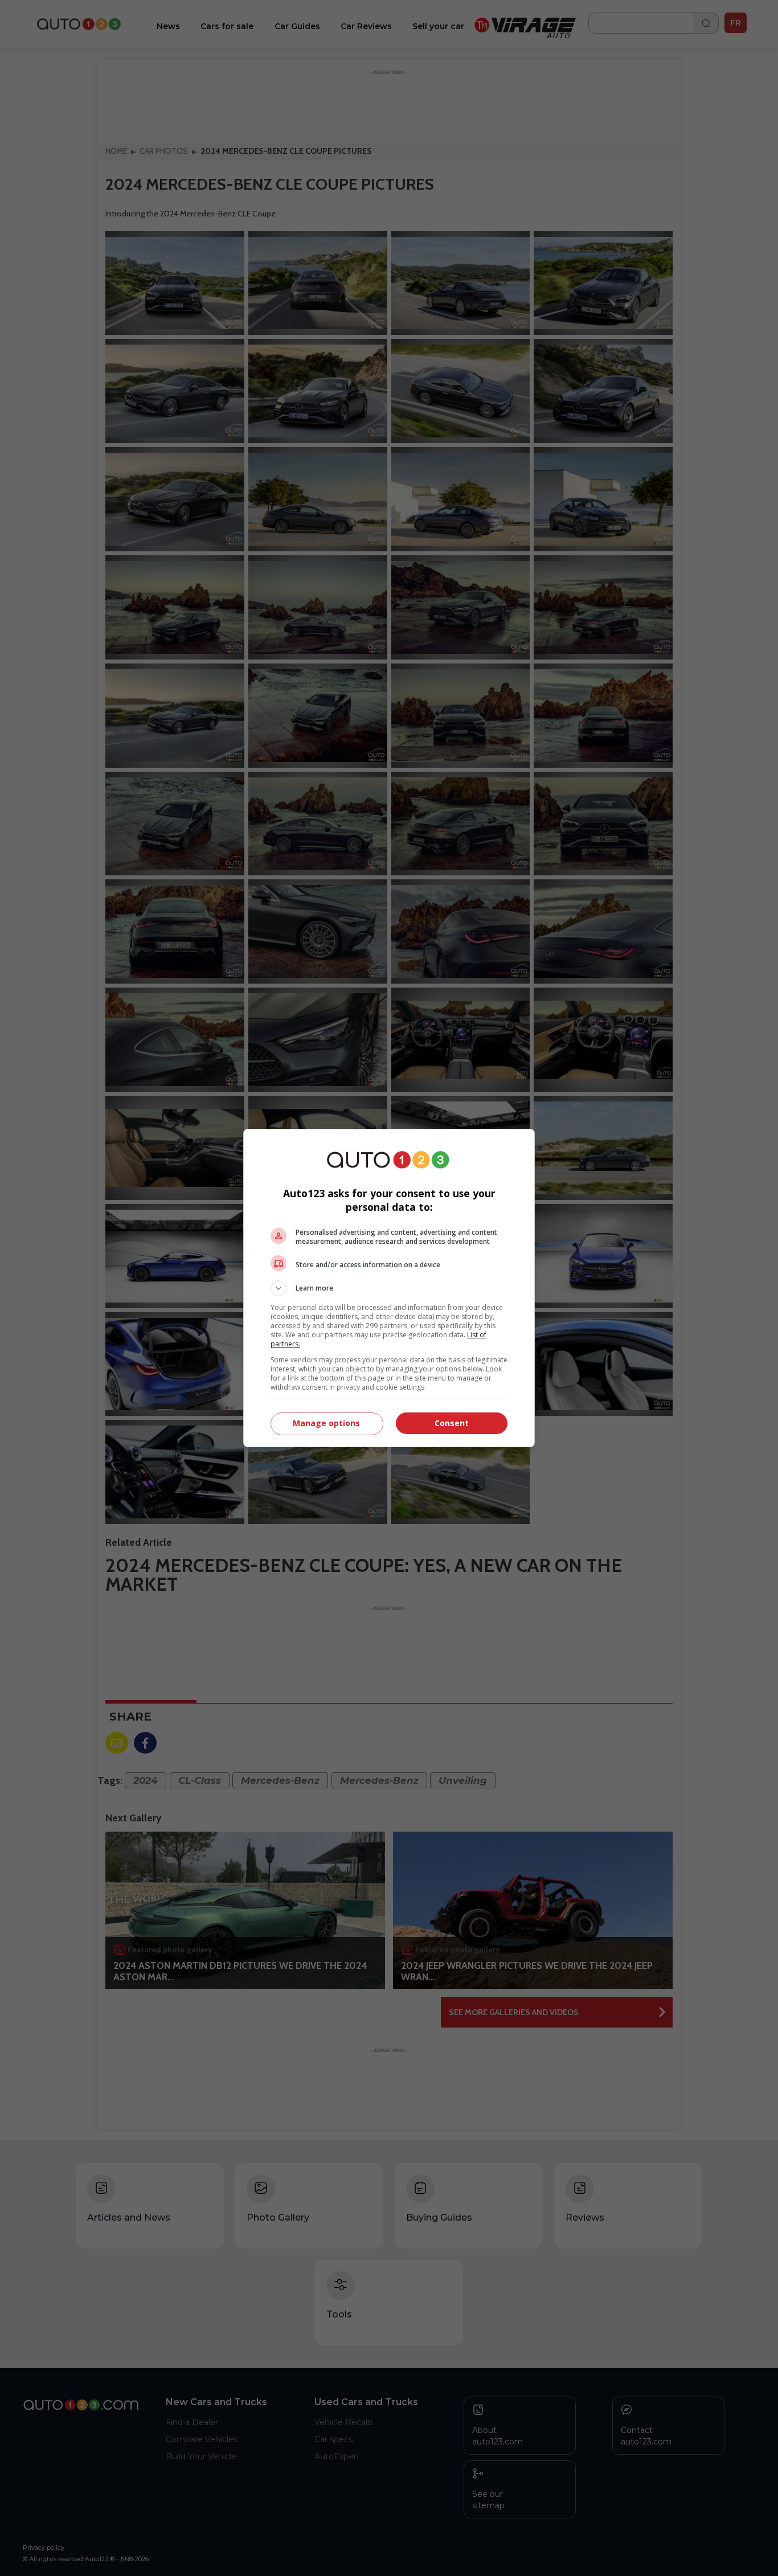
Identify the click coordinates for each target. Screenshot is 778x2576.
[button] (389, 1288)
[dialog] (389, 1288)
